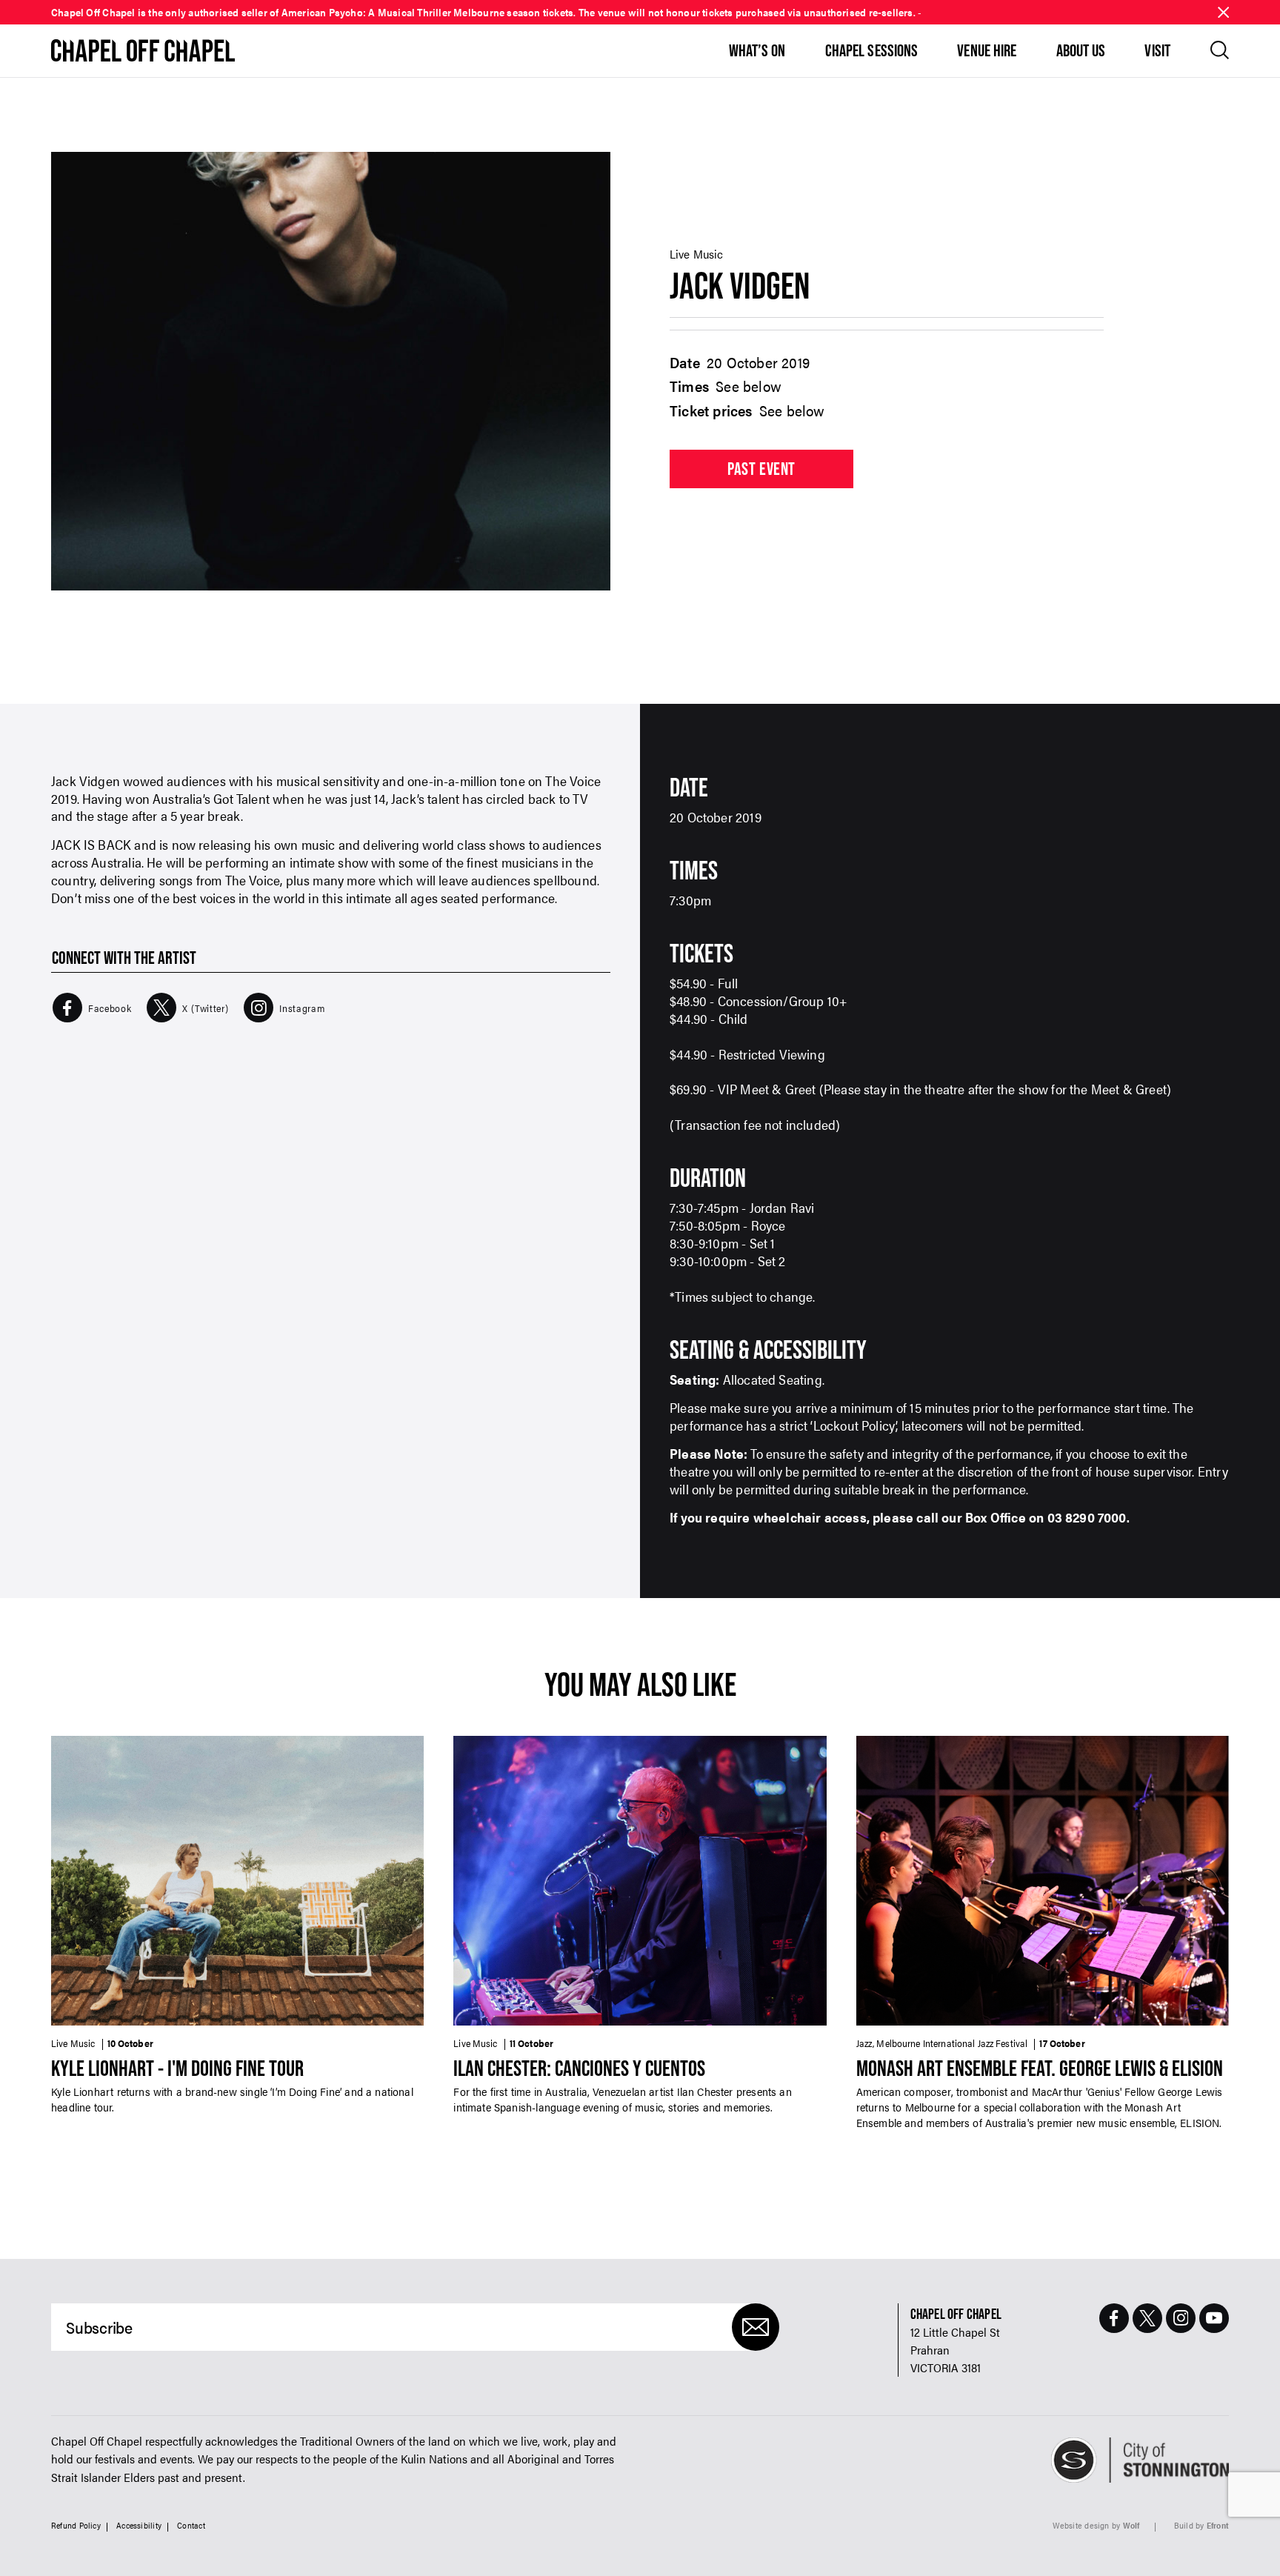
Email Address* (536, 1393)
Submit (640, 1468)
